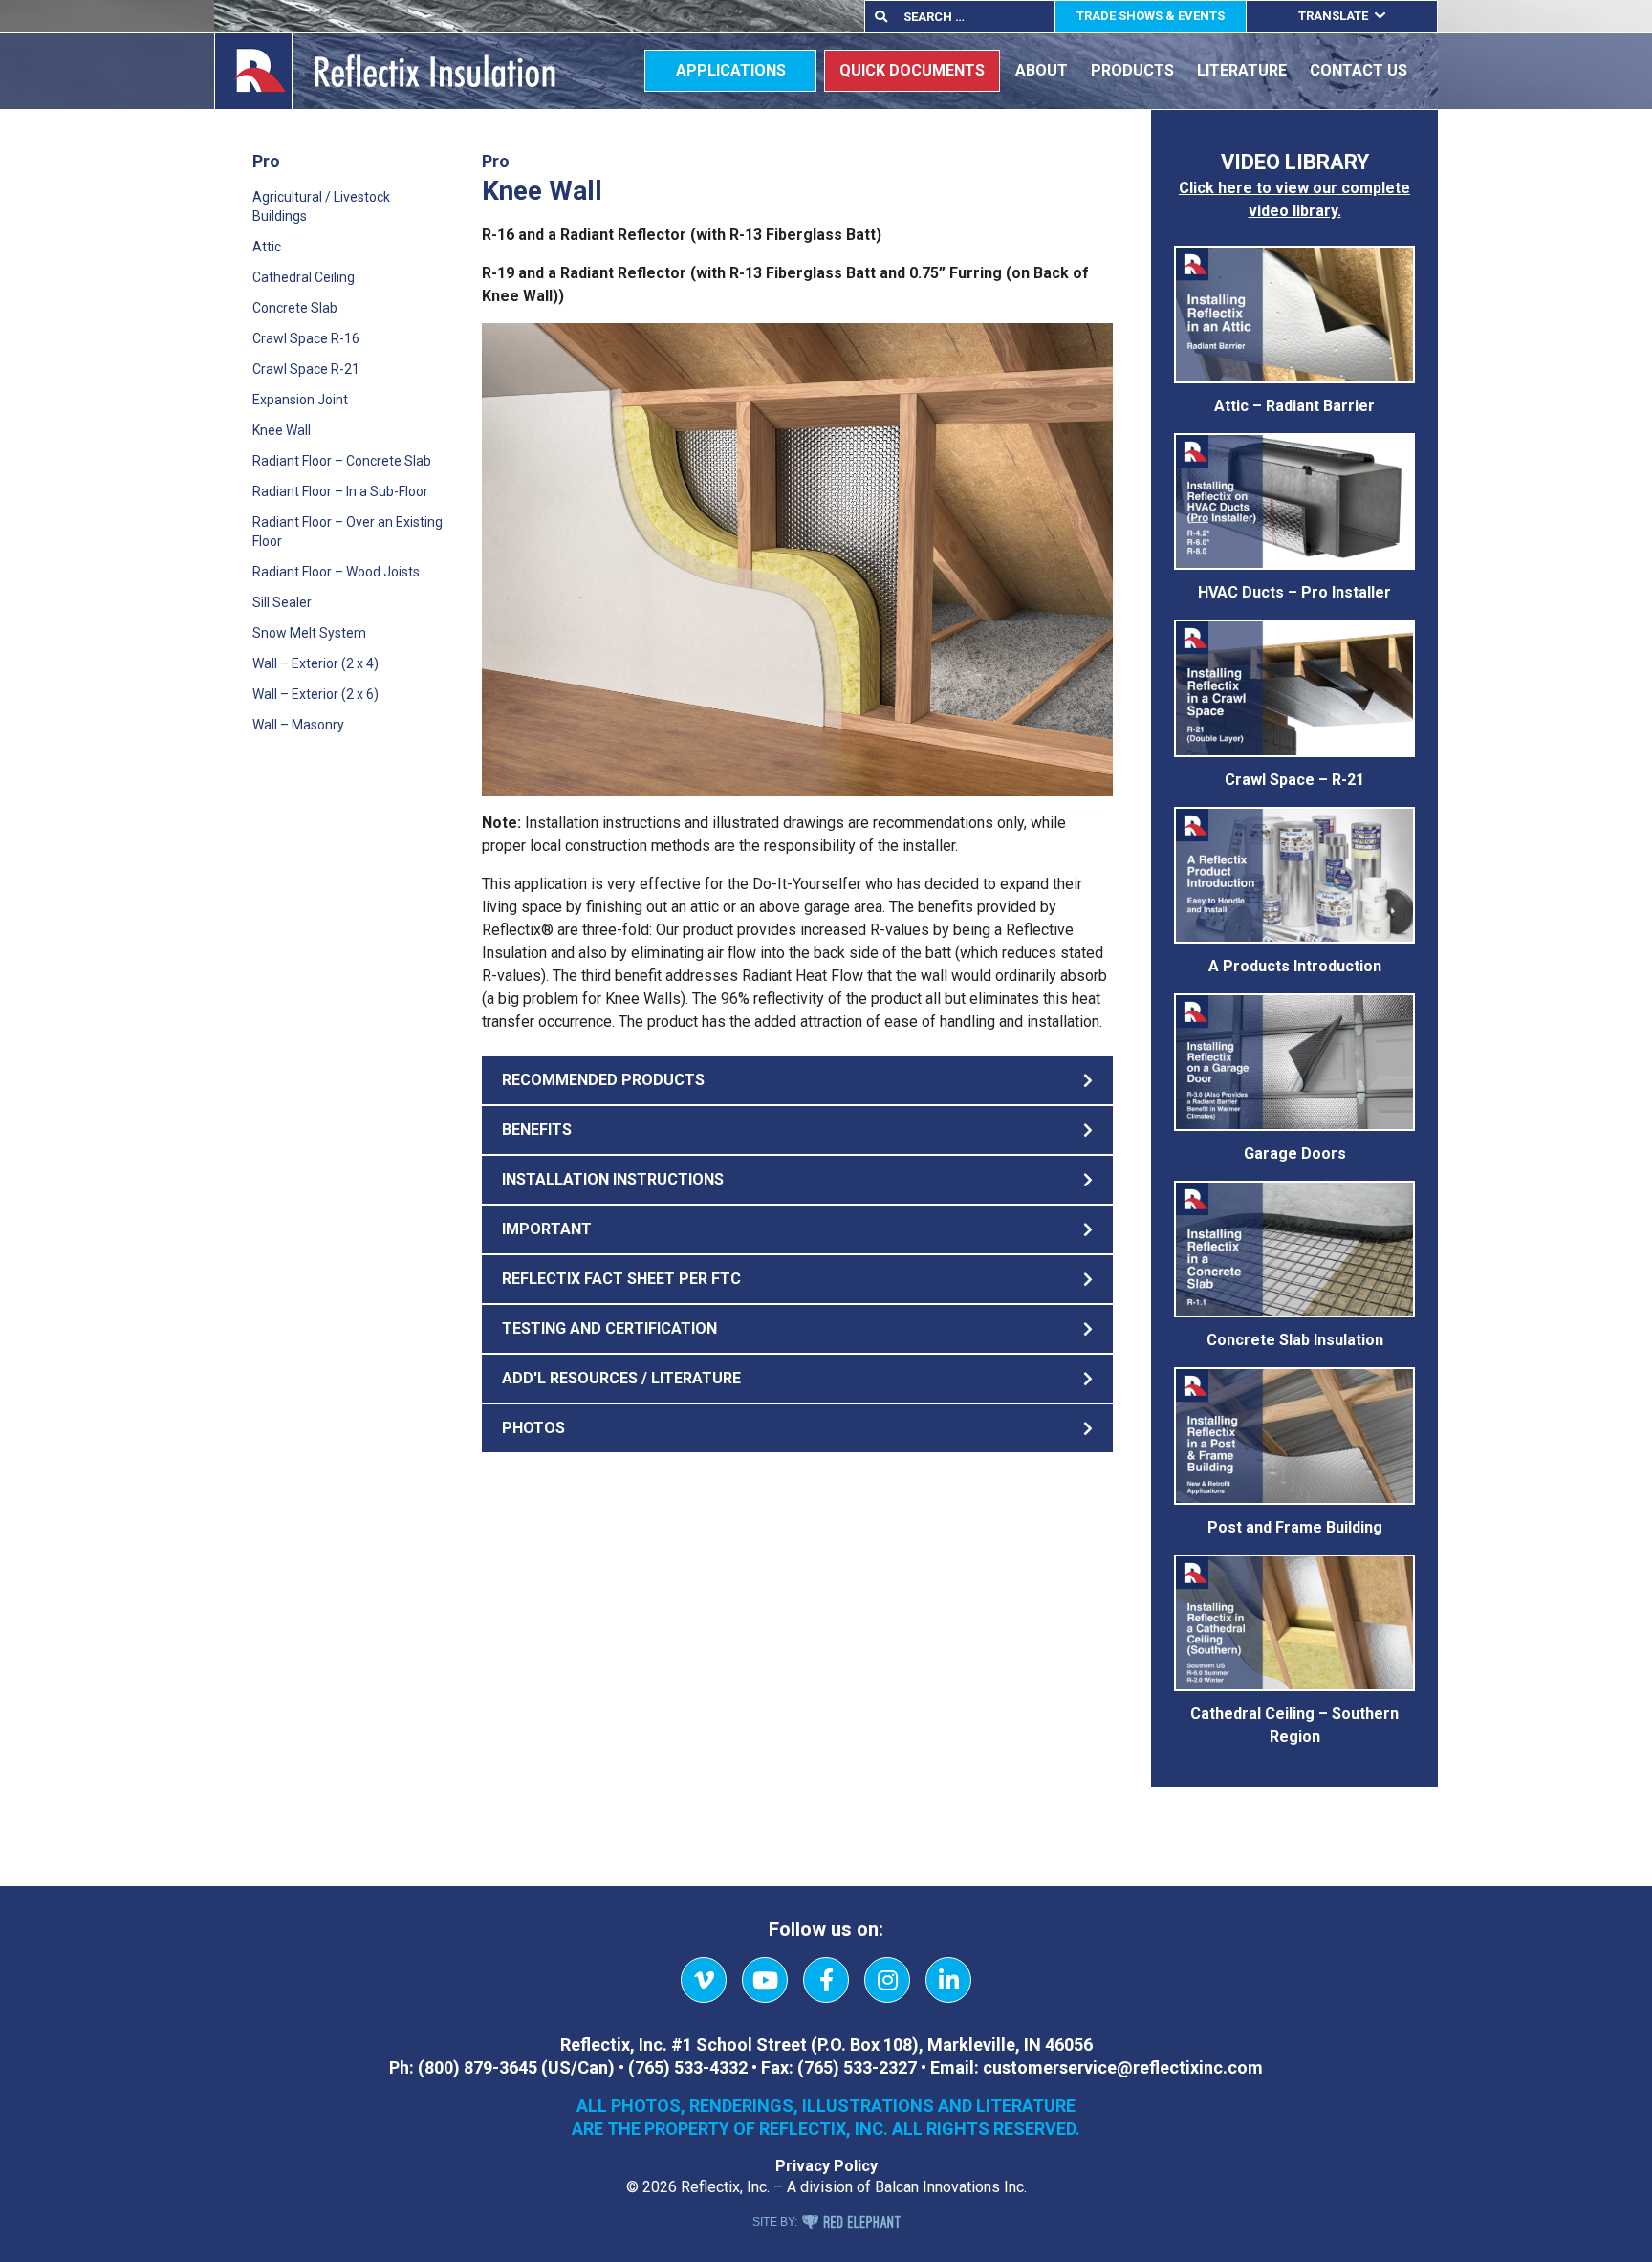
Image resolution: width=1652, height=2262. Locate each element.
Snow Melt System (309, 633)
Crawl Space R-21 (306, 369)
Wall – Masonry (298, 725)
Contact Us (1359, 70)
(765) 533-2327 (857, 2067)
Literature (1242, 70)
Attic (267, 247)
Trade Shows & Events (1151, 16)
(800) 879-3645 (478, 2067)
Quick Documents (912, 70)
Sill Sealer (282, 602)
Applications (731, 70)
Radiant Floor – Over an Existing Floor (348, 532)
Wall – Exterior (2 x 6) (315, 694)
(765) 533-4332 (688, 2067)
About (1042, 70)
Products (1132, 70)
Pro (266, 161)
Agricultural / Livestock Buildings (321, 207)
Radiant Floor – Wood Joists (336, 572)
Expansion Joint (300, 400)
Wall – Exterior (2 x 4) (315, 663)
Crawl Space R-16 (306, 338)
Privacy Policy (826, 2166)
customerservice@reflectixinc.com (1123, 2067)
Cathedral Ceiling (304, 277)
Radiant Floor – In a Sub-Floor (340, 491)
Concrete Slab (295, 308)
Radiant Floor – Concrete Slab (342, 461)
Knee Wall (282, 430)
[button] (797, 1080)
